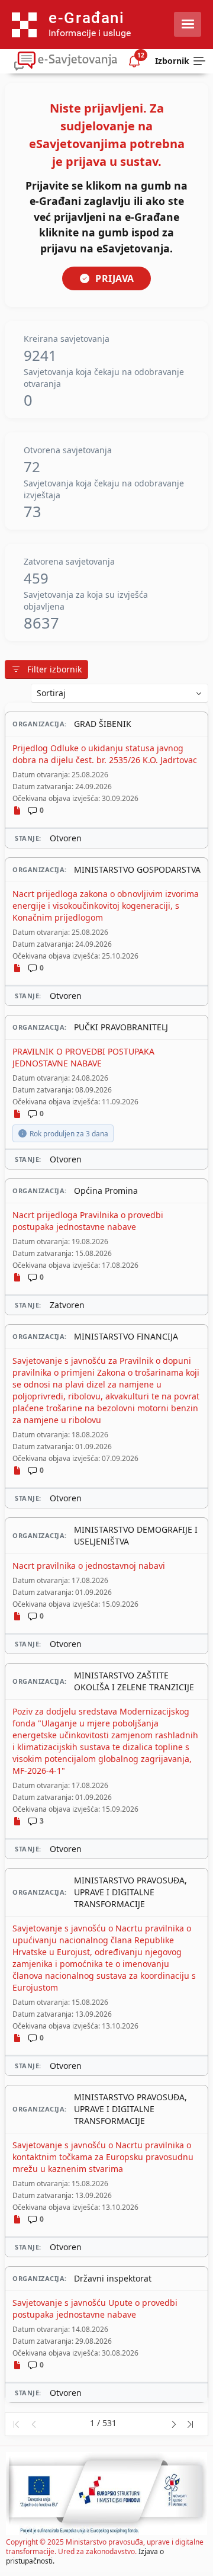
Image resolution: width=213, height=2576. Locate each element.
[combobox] (120, 693)
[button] (16, 2424)
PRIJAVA (115, 278)
